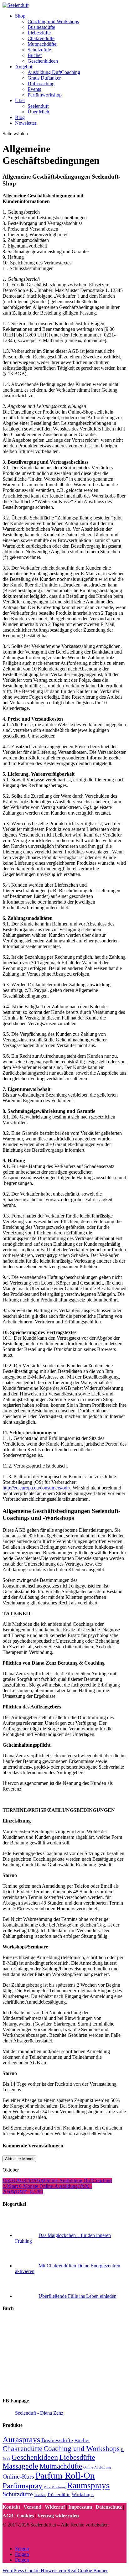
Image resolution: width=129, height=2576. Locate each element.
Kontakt (11, 2507)
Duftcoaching (41, 83)
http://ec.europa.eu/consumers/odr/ (36, 1488)
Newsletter (26, 123)
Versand (32, 2507)
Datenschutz (109, 2507)
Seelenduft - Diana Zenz (39, 2413)
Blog (20, 117)
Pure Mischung (55, 2487)
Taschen (40, 2495)
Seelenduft (38, 106)
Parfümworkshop (45, 95)
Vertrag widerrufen (58, 2516)
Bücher (35, 55)
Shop (20, 16)
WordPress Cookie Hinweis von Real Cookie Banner (55, 2571)
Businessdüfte (41, 27)
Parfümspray (23, 2486)
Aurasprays (21, 2440)
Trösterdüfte (59, 2494)
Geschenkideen (43, 61)
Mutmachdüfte (42, 44)
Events (34, 89)
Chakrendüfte (41, 38)
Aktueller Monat (19, 2159)
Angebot (24, 67)
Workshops (83, 2494)
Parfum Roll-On (65, 2475)
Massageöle (20, 2466)
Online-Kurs (18, 2477)
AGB (8, 2516)
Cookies (25, 2516)
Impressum (80, 2507)
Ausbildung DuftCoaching (54, 72)
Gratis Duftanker (44, 78)
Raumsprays (88, 2485)
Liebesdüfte (39, 33)
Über (20, 100)
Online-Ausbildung (97, 2467)
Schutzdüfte (39, 50)
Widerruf (55, 2507)
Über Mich (38, 112)
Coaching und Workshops (53, 21)
